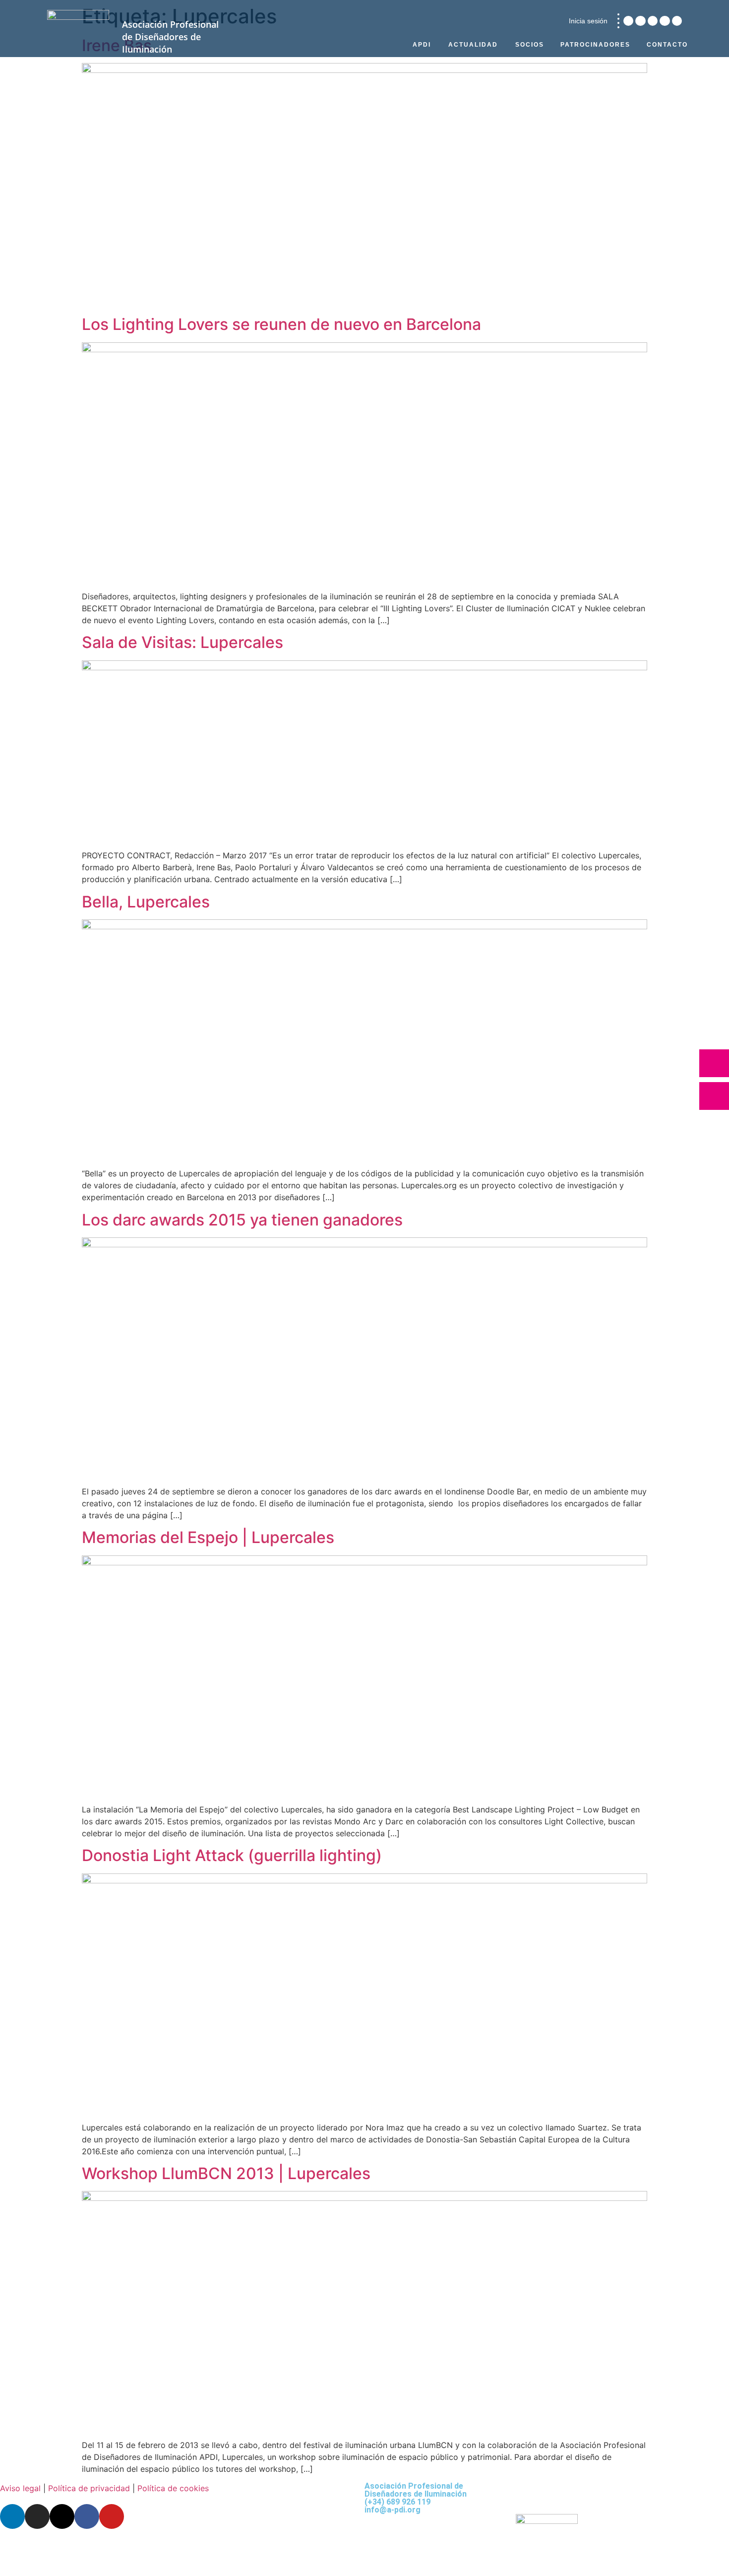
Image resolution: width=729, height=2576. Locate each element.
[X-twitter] (653, 21)
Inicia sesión (588, 21)
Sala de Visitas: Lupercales (182, 642)
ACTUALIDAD (473, 45)
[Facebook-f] (665, 21)
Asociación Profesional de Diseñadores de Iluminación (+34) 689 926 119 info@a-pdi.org (416, 2498)
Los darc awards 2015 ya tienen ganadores (242, 1220)
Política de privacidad (89, 2488)
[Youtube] (677, 21)
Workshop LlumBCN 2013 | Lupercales (226, 2173)
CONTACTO (667, 45)
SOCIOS (530, 45)
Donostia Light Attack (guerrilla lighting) (232, 1855)
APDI (422, 45)
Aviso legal (20, 2488)
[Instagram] (640, 21)
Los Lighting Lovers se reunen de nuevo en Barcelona (281, 324)
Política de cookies (173, 2488)
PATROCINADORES (595, 45)
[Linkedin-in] (628, 21)
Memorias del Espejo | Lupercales (208, 1537)
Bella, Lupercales (146, 902)
